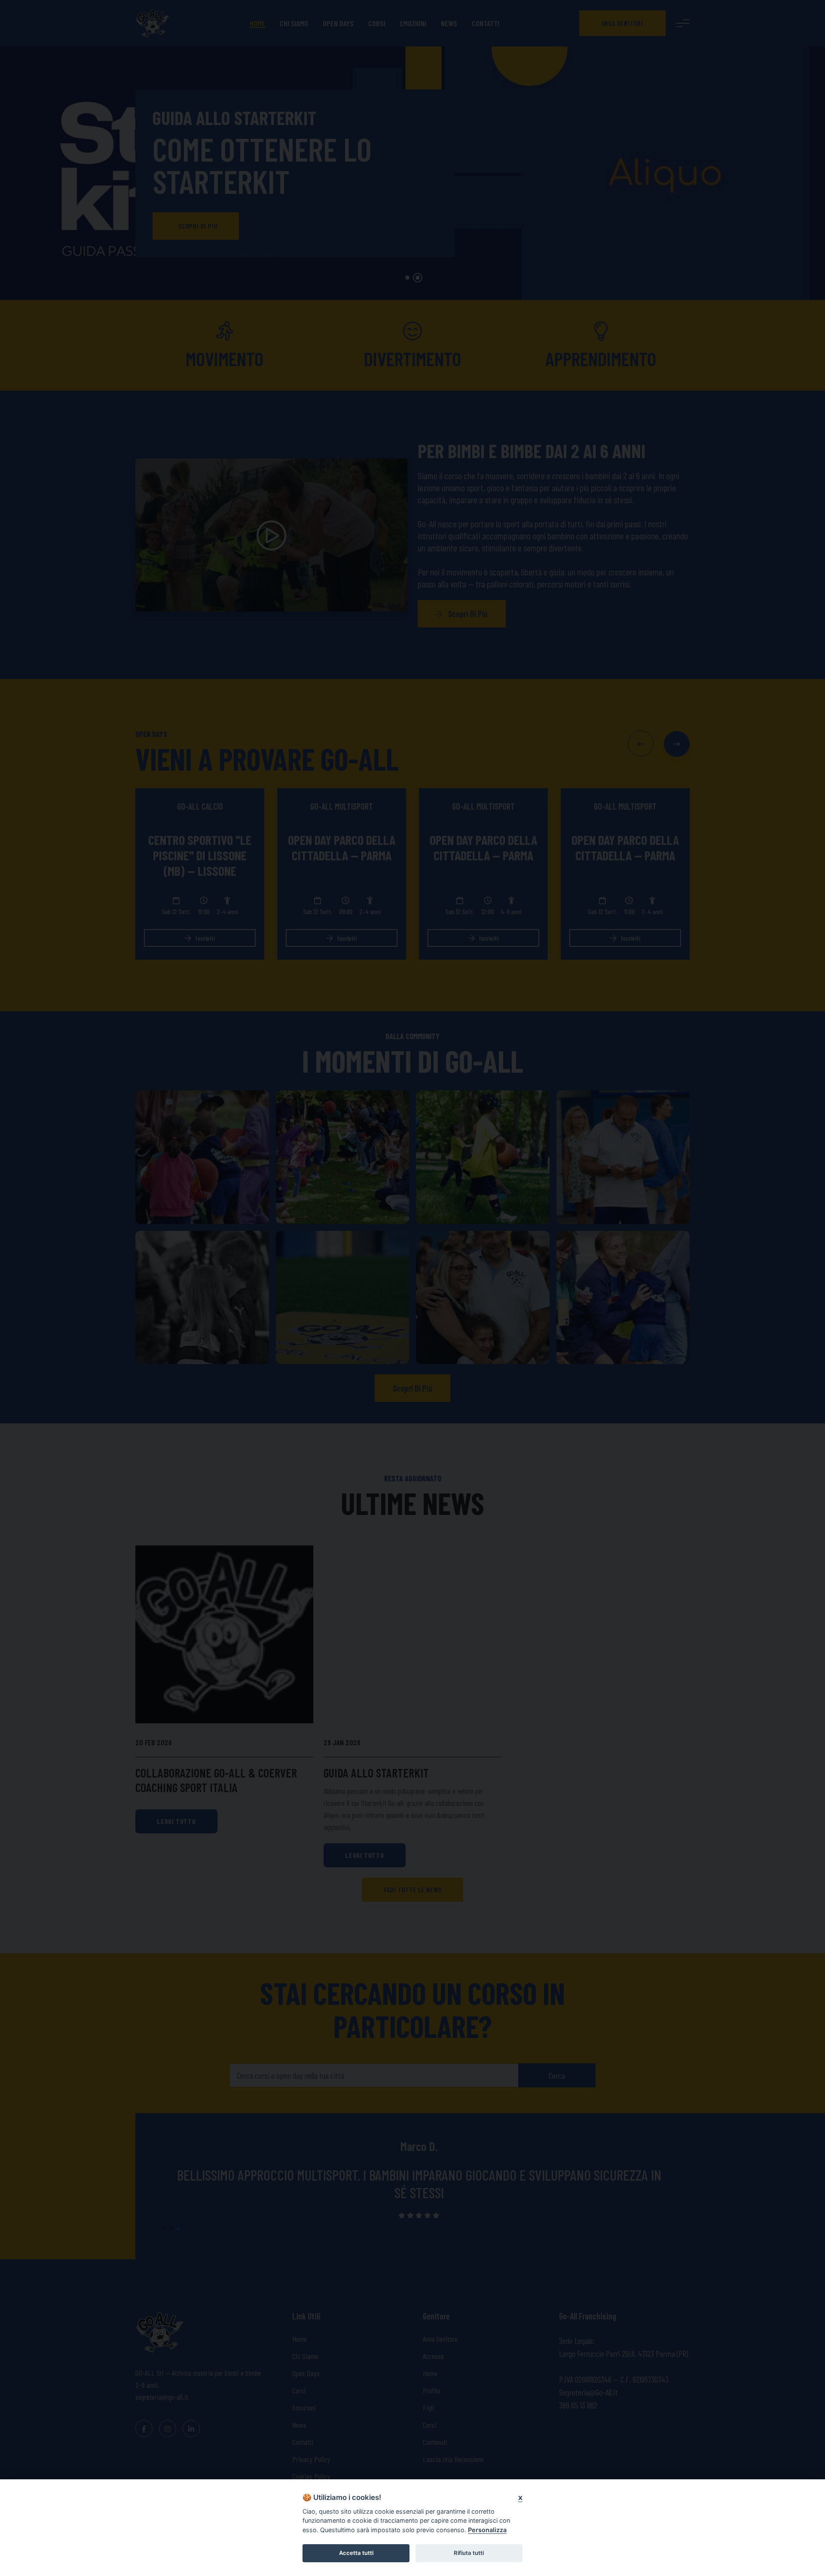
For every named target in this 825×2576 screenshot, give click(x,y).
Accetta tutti (356, 2553)
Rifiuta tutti (469, 2553)
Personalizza (487, 2530)
